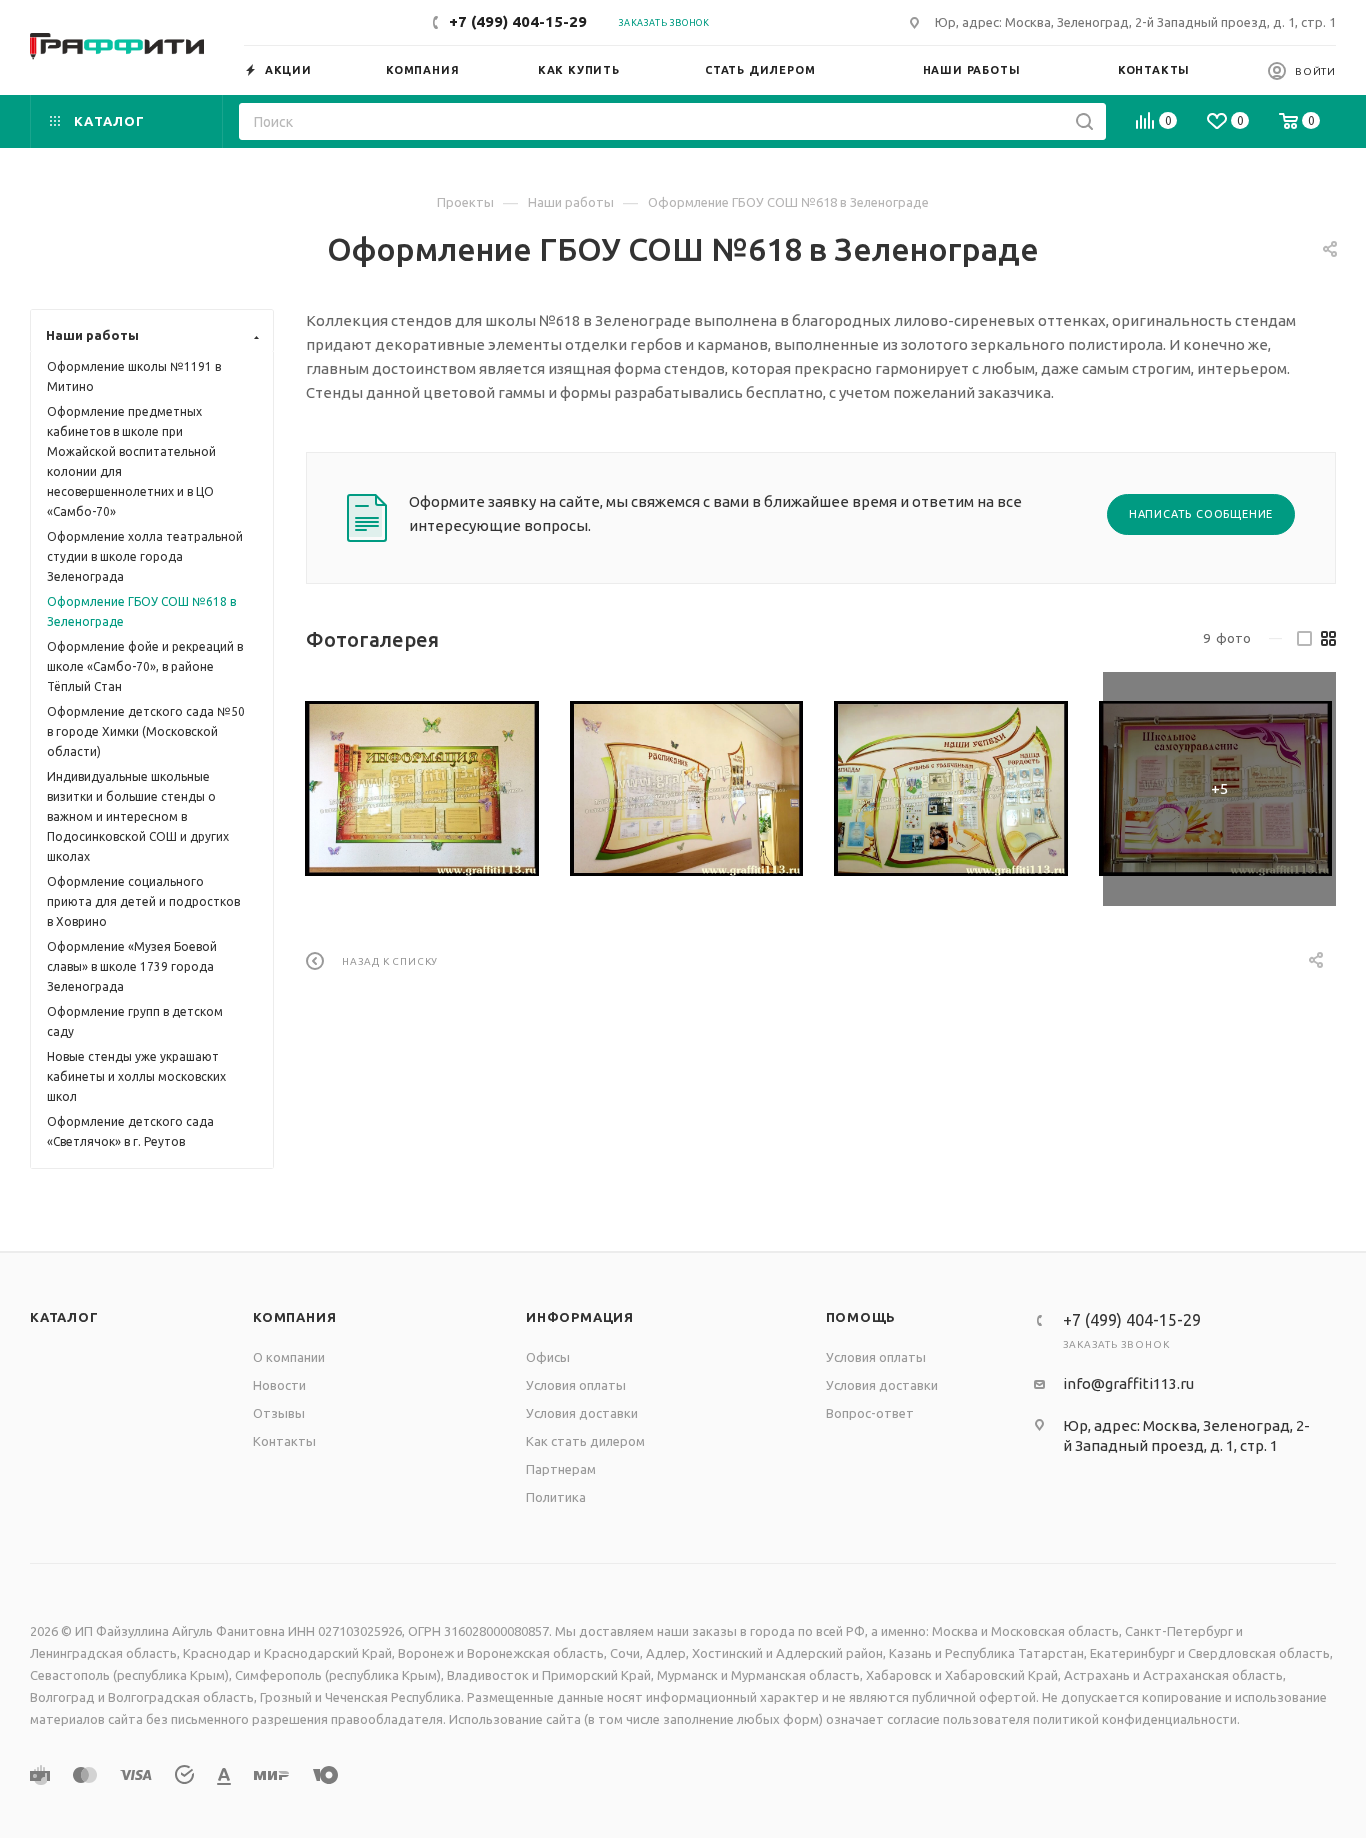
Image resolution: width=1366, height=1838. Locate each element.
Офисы (548, 1357)
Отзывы (279, 1413)
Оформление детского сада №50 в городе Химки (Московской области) (146, 731)
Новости (279, 1385)
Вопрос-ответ (870, 1413)
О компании (289, 1357)
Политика (556, 1497)
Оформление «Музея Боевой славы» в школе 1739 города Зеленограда (132, 966)
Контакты (284, 1441)
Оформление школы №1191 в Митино (134, 376)
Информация (580, 1317)
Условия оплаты (576, 1385)
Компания (294, 1317)
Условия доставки (582, 1413)
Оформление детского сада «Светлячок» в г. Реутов (130, 1131)
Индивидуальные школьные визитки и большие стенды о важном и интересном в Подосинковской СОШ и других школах (138, 816)
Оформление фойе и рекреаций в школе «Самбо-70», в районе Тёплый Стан (145, 666)
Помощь (861, 1317)
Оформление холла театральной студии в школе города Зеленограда (145, 556)
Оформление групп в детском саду (135, 1021)
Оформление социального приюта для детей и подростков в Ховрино (143, 901)
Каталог (64, 1317)
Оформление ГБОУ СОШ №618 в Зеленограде (141, 611)
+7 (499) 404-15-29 (518, 21)
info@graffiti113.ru (1128, 1383)
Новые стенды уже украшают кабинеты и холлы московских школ (136, 1076)
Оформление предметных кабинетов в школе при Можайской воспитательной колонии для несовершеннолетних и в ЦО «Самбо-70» (131, 461)
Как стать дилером (585, 1441)
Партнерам (561, 1469)
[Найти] (1084, 121)
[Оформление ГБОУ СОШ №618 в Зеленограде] (422, 789)
